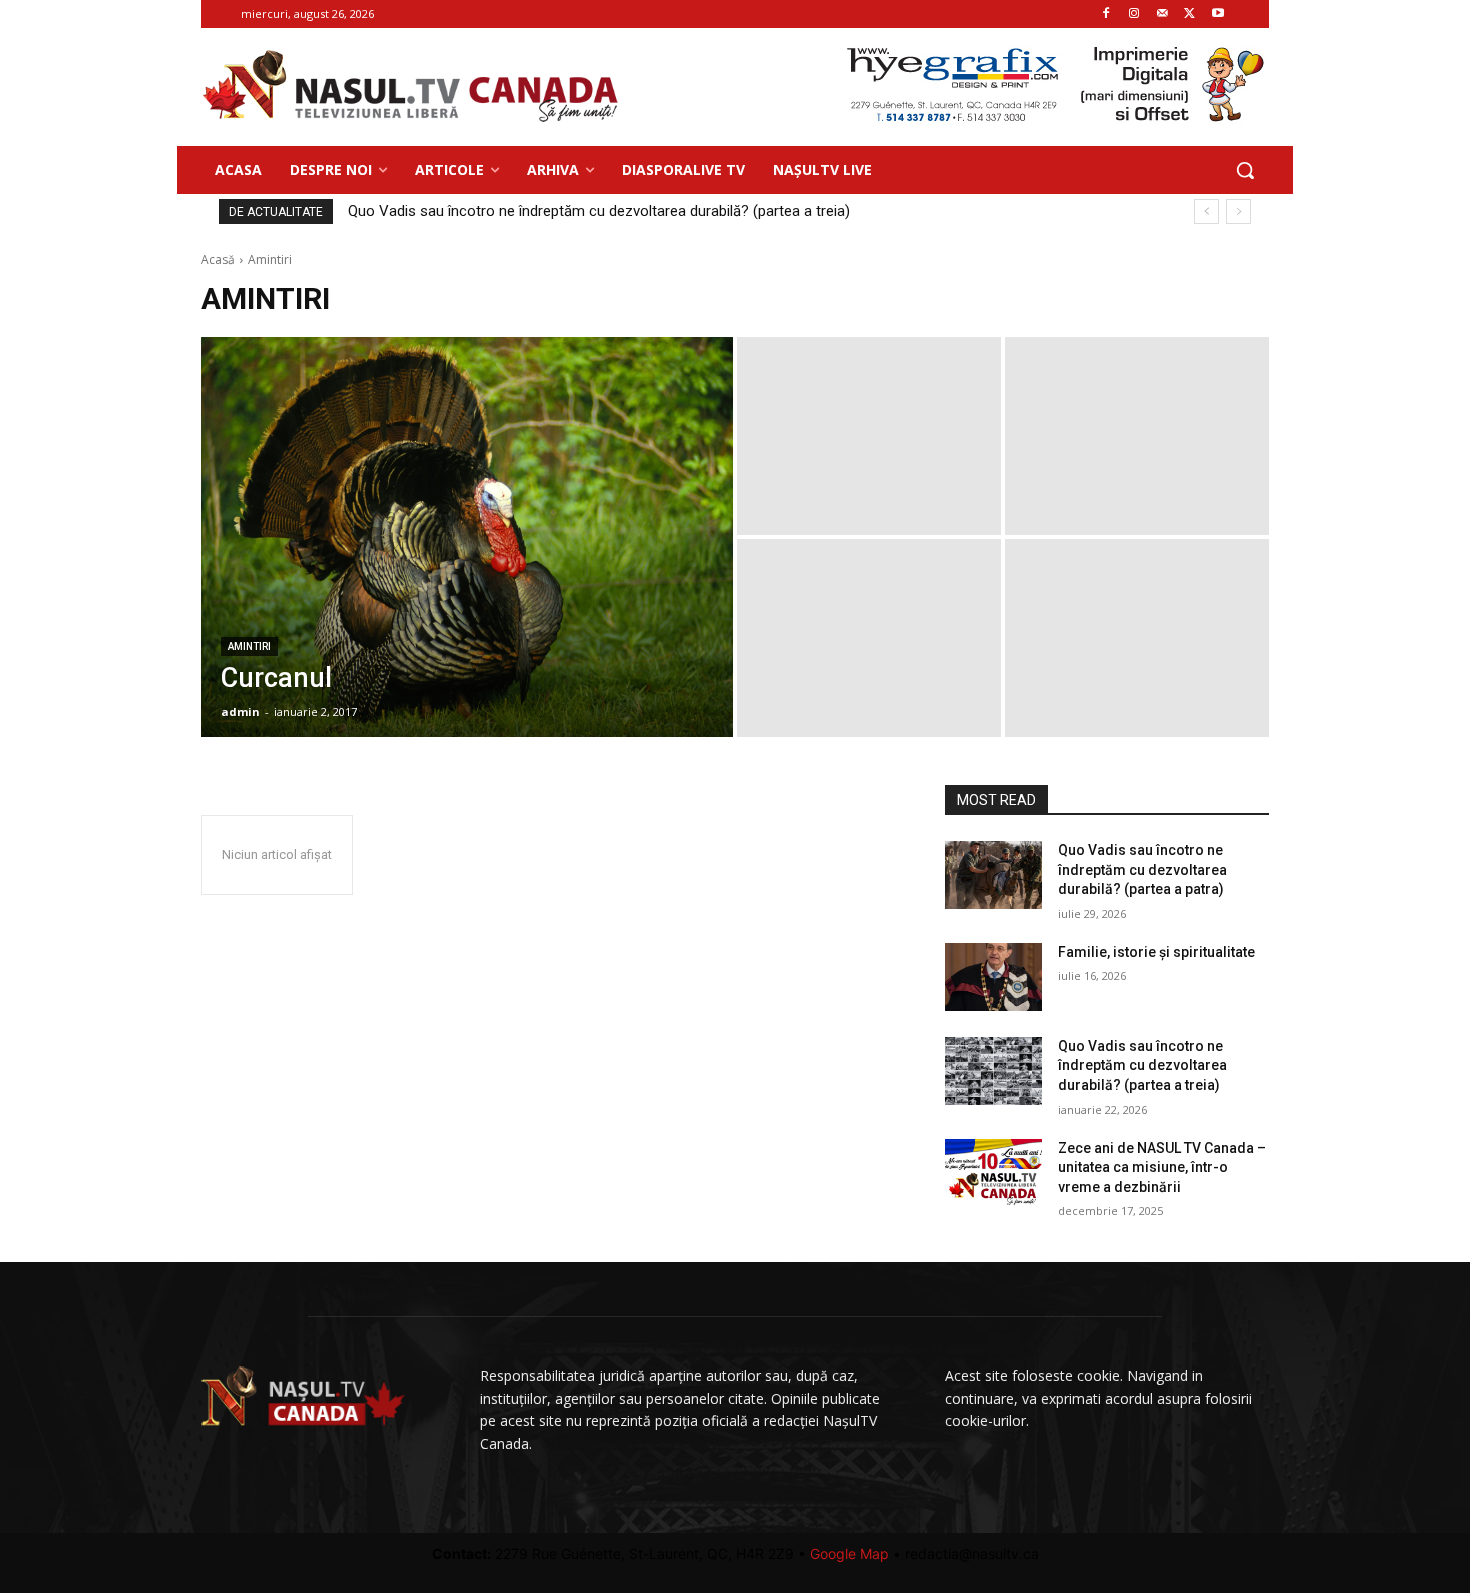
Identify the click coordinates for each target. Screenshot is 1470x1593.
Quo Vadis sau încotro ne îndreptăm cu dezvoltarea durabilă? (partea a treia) (1142, 1065)
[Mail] (1162, 14)
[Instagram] (1134, 14)
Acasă (218, 259)
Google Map (849, 1553)
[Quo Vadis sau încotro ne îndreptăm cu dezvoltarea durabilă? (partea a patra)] (993, 875)
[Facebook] (1106, 14)
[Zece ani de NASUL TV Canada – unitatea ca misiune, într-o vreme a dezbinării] (993, 1173)
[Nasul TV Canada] (411, 86)
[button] (1245, 170)
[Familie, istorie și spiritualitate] (993, 977)
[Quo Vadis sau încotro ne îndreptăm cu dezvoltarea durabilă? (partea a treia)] (993, 1071)
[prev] (1206, 211)
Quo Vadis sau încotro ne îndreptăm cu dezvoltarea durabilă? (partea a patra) (621, 211)
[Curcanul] (467, 537)
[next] (1238, 211)
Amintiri (249, 646)
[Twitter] (1189, 14)
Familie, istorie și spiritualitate (1156, 952)
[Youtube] (1217, 14)
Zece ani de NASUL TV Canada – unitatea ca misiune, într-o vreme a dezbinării (1162, 1167)
